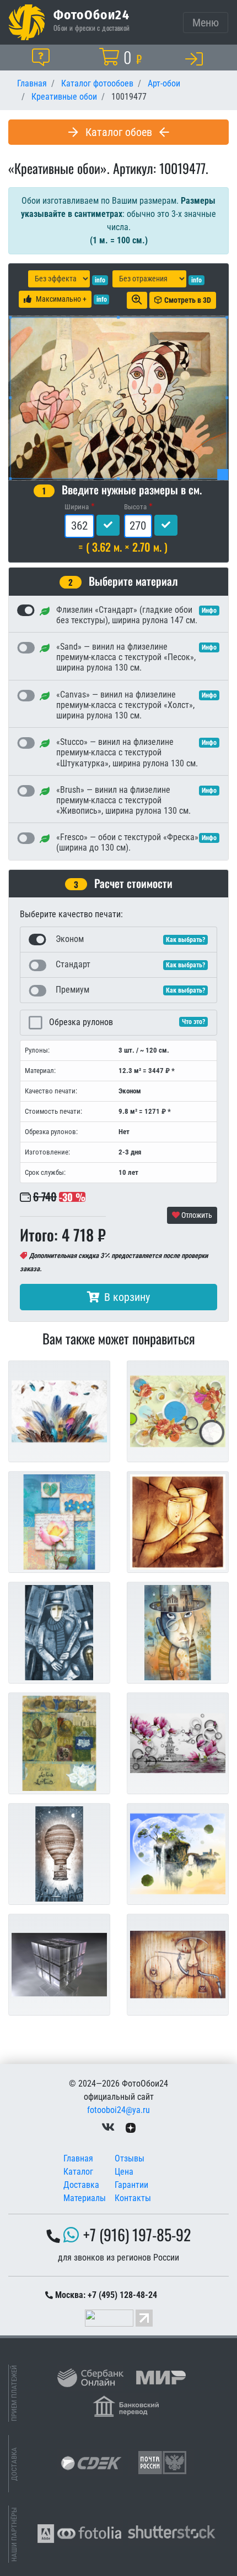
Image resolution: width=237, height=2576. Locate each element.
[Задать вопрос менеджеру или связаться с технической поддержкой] (43, 57)
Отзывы (130, 2158)
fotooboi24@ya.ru (118, 2110)
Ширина (77, 507)
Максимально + (61, 299)
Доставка (81, 2185)
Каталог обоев (119, 132)
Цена (124, 2172)
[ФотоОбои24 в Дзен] (131, 2128)
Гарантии (131, 2185)
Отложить (196, 1215)
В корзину (127, 1297)
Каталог (78, 2172)
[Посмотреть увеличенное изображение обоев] (137, 300)
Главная (78, 2158)
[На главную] (27, 22)
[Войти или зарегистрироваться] (196, 58)
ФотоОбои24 (91, 14)
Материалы (85, 2198)
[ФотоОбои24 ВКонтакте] (108, 2128)
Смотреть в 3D (188, 300)
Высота (135, 507)
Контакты (133, 2198)
